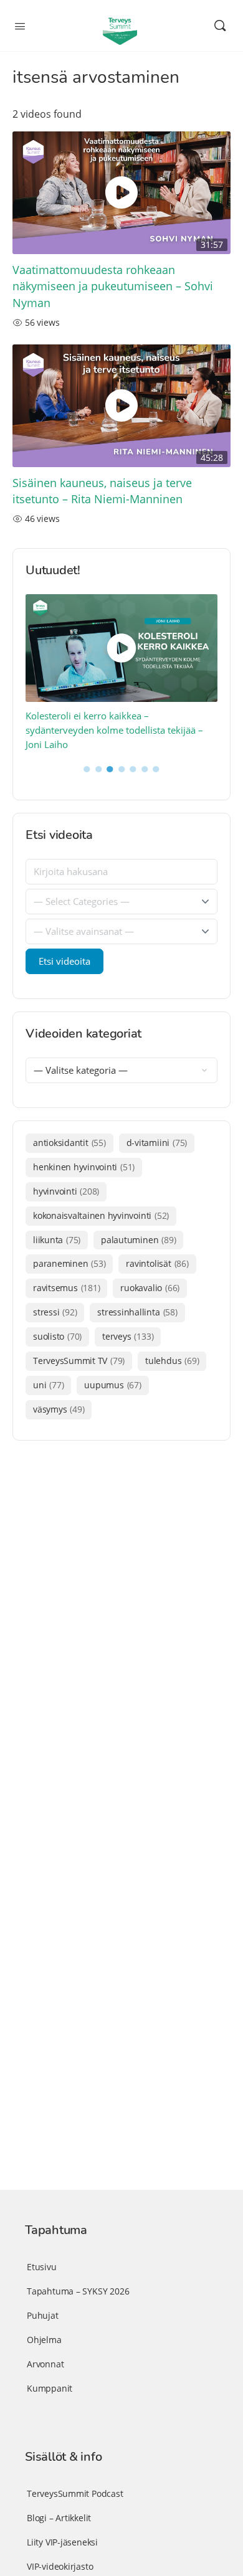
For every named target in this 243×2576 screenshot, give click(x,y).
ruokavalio (150, 1288)
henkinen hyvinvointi (84, 1167)
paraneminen (69, 1263)
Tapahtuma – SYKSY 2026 (78, 2291)
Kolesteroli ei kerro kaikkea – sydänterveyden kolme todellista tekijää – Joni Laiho (114, 730)
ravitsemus (66, 1288)
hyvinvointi (66, 1191)
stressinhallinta (137, 1312)
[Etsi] (220, 26)
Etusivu (42, 2267)
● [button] (87, 768)
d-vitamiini (157, 1143)
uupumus (112, 1385)
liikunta (57, 1240)
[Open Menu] (20, 25)
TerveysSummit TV (79, 1361)
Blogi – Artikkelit (59, 2518)
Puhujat (43, 2315)
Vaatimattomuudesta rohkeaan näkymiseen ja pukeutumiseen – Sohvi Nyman (113, 286)
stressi (55, 1312)
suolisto (57, 1336)
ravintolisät (157, 1263)
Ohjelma (44, 2340)
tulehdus (172, 1361)
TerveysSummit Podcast (75, 2493)
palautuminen (138, 1240)
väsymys (59, 1409)
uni (48, 1385)
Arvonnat (45, 2364)
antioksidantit (69, 1143)
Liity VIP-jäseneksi (62, 2542)
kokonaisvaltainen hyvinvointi (101, 1215)
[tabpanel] (122, 673)
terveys (128, 1336)
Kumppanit (50, 2388)
